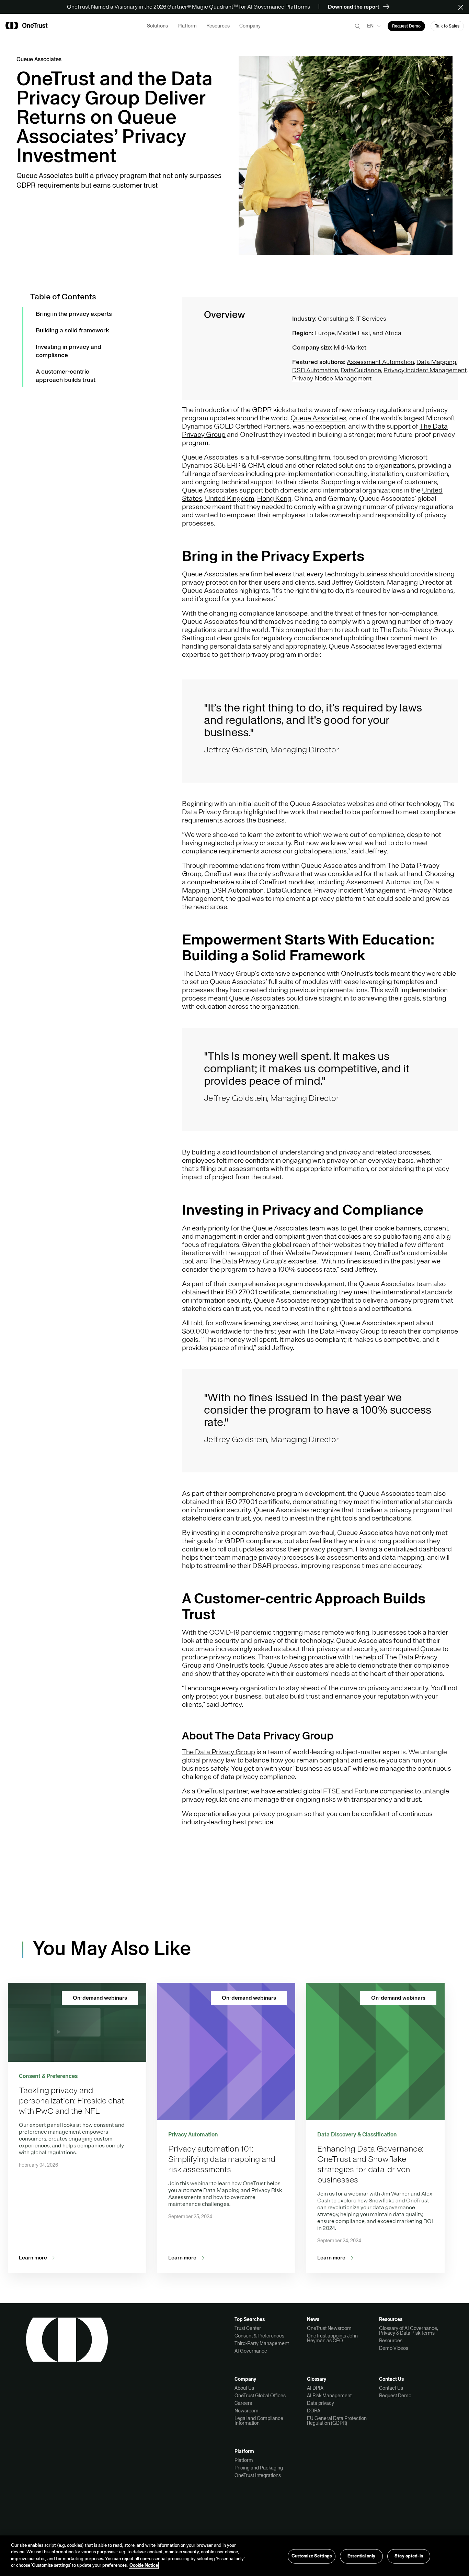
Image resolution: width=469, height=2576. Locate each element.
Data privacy (321, 2403)
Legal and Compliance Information (259, 2421)
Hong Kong (274, 499)
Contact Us (391, 2388)
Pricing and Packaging (259, 2468)
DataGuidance (361, 370)
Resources (391, 2341)
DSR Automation (315, 370)
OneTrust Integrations (258, 2475)
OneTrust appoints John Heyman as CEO (332, 2338)
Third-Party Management (262, 2343)
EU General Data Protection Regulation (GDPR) (337, 2421)
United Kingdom (230, 499)
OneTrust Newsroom (329, 2328)
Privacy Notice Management (332, 378)
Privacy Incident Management (425, 370)
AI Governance (251, 2351)
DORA (314, 2411)
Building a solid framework (72, 330)
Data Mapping (436, 362)
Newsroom (247, 2411)
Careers (243, 2403)
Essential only (361, 2556)
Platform (244, 2460)
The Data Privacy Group (219, 1752)
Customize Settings (312, 2556)
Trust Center (248, 2328)
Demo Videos (394, 2348)
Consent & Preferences (259, 2336)
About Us (244, 2388)
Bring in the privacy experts (74, 314)
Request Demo (395, 2396)
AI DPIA (315, 2388)
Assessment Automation (380, 362)
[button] (463, 7)
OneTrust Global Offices (260, 2396)
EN (370, 26)
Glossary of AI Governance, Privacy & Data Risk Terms (409, 2331)
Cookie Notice (144, 2565)
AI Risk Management (329, 2396)
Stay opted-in (409, 2556)
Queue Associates (318, 418)
